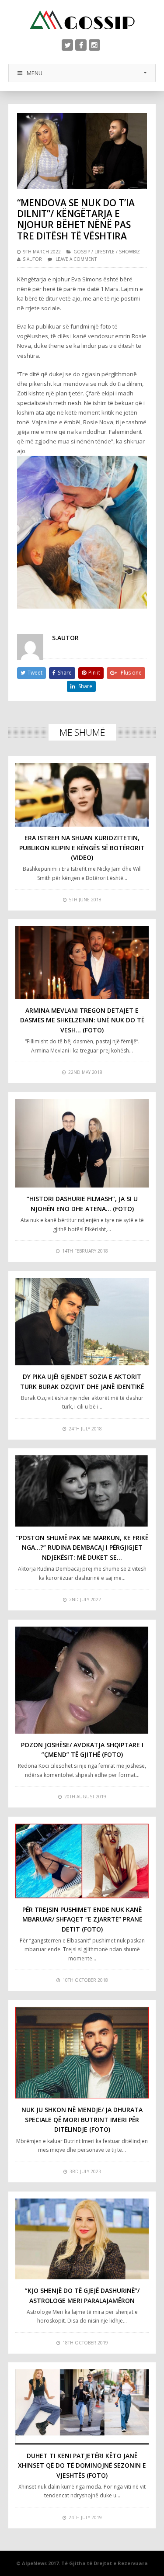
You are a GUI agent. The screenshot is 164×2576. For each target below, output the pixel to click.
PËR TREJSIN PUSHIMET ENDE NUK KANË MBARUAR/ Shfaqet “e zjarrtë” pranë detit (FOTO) (82, 1919)
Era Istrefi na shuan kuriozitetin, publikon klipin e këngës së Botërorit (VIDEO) (82, 848)
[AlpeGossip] (82, 20)
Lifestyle (105, 252)
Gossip (82, 252)
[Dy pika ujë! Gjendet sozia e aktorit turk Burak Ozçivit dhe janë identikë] (82, 1322)
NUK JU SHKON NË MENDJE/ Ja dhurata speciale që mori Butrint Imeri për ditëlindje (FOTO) (82, 2119)
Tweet (35, 673)
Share (65, 673)
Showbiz (129, 252)
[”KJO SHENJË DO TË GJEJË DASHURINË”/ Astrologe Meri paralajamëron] (82, 2239)
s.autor (32, 259)
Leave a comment (76, 259)
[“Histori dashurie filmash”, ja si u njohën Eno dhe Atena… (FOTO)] (82, 1143)
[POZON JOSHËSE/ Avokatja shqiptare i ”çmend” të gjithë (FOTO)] (82, 1680)
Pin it (94, 673)
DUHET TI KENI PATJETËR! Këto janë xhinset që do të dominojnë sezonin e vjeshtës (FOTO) (82, 2465)
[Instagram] (94, 45)
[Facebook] (81, 45)
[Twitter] (67, 45)
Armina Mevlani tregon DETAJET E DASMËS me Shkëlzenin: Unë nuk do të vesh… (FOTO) (82, 1020)
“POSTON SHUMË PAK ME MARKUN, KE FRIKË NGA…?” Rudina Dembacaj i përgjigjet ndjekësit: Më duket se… (82, 1548)
